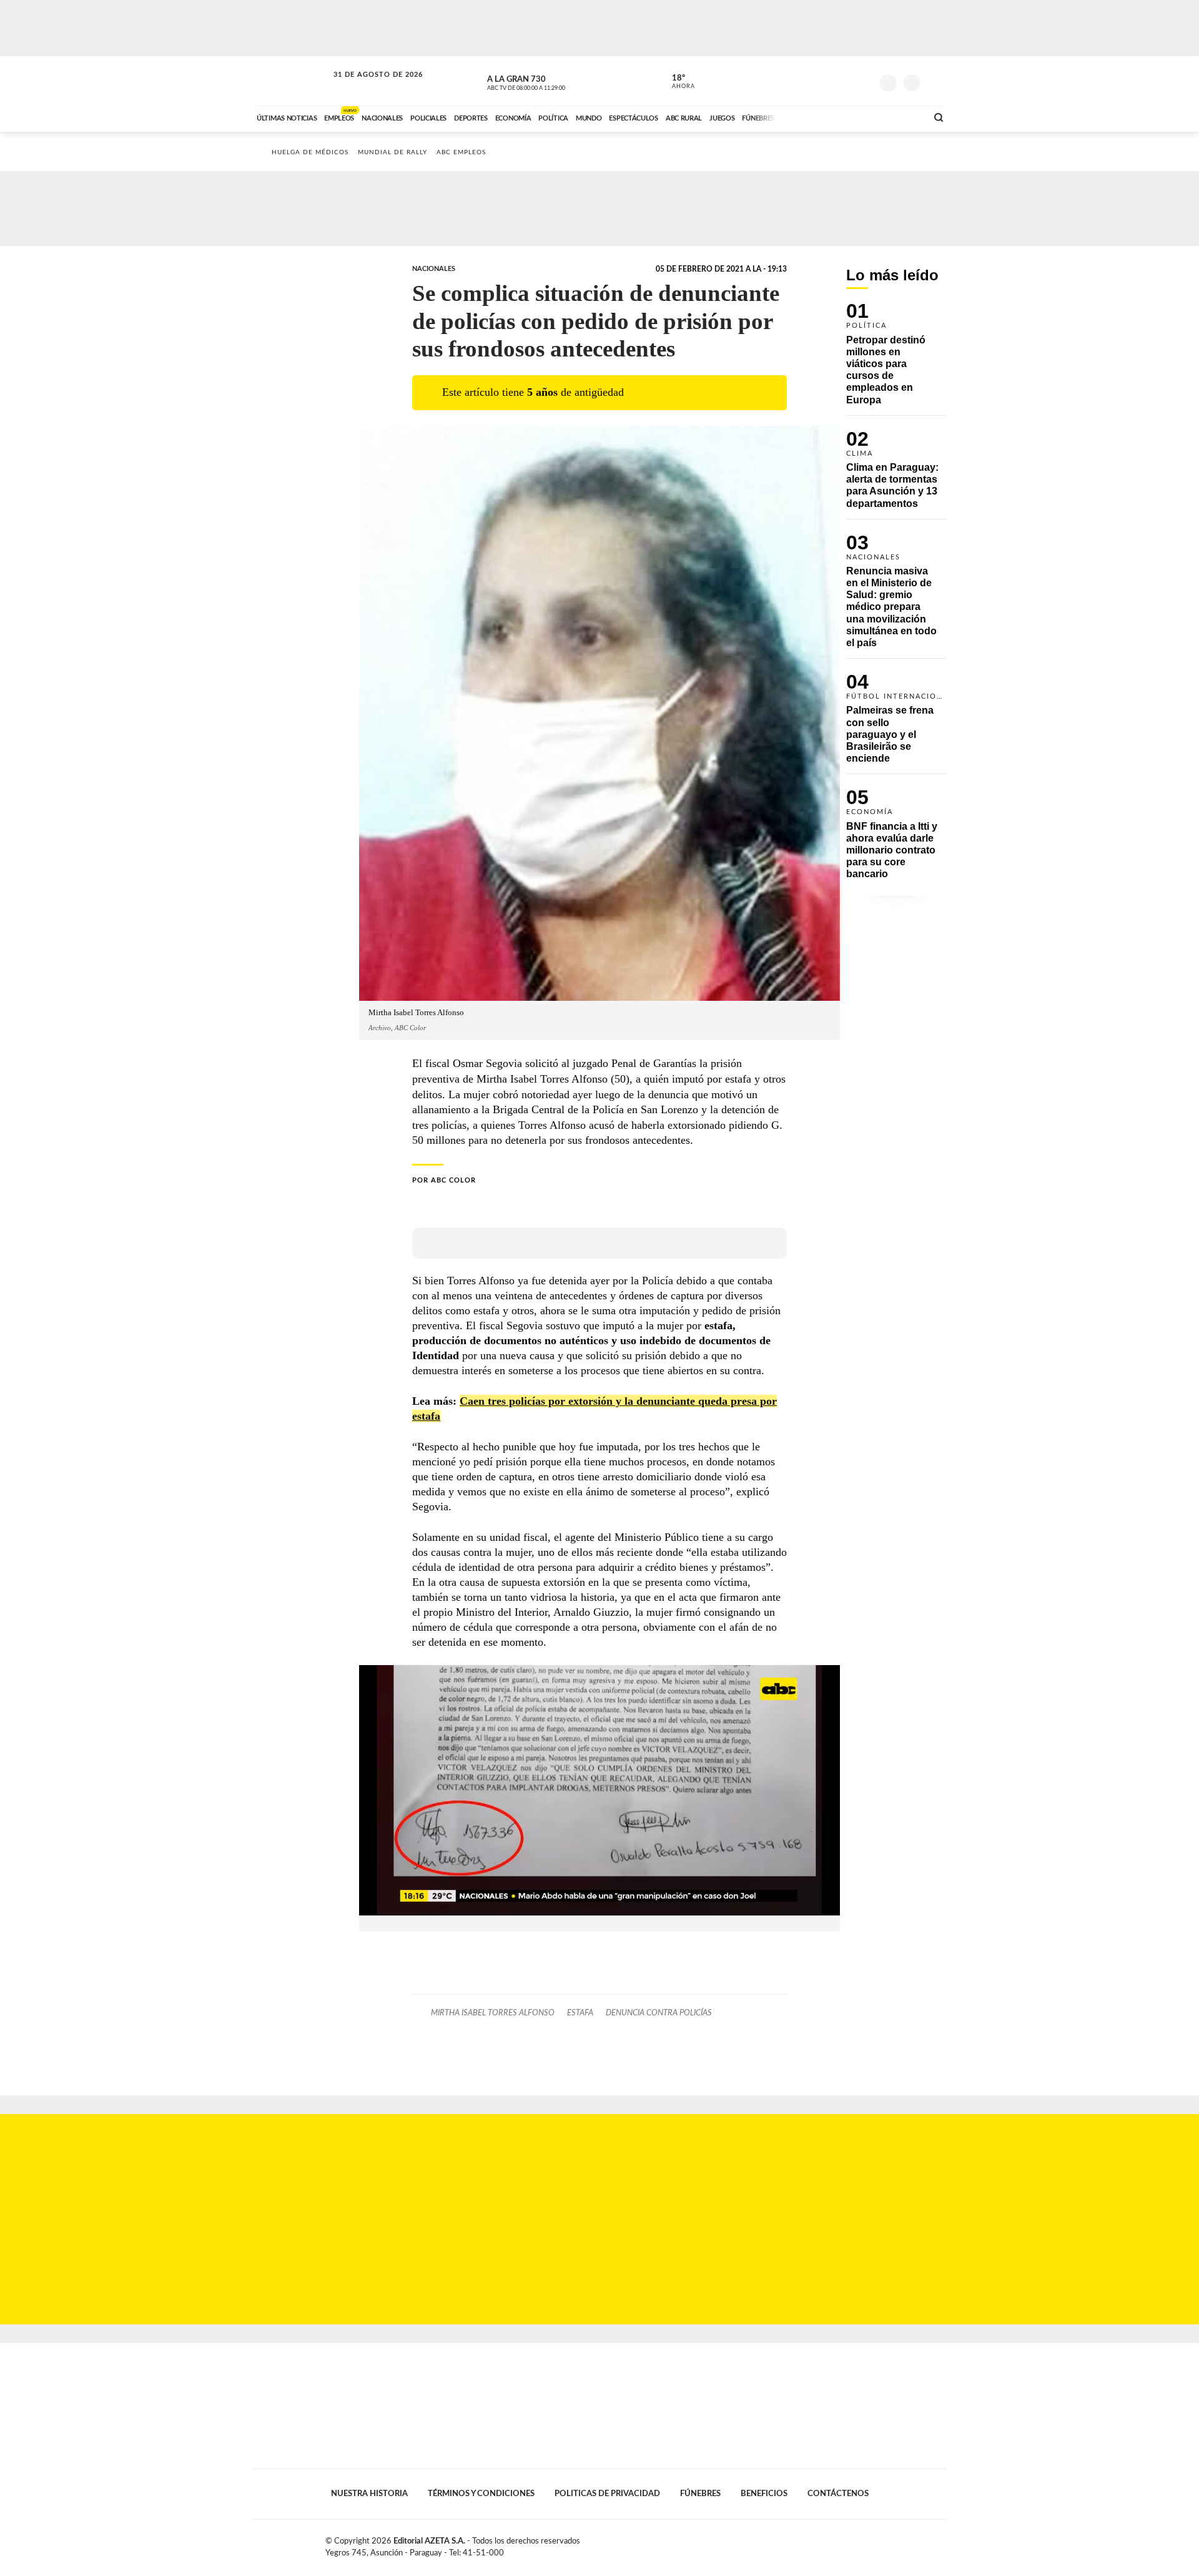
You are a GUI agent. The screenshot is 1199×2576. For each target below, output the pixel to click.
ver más (676, 82)
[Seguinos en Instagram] (862, 81)
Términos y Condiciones (481, 2494)
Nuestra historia (369, 2494)
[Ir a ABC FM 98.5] (901, 117)
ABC (292, 81)
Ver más (896, 359)
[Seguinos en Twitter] (825, 81)
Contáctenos (838, 2494)
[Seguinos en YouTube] (844, 81)
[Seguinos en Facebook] (806, 81)
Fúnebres (700, 2494)
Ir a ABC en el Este (367, 86)
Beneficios (764, 2494)
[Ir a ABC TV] (817, 117)
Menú (935, 81)
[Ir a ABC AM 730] (851, 117)
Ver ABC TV (550, 81)
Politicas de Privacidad (607, 2494)
